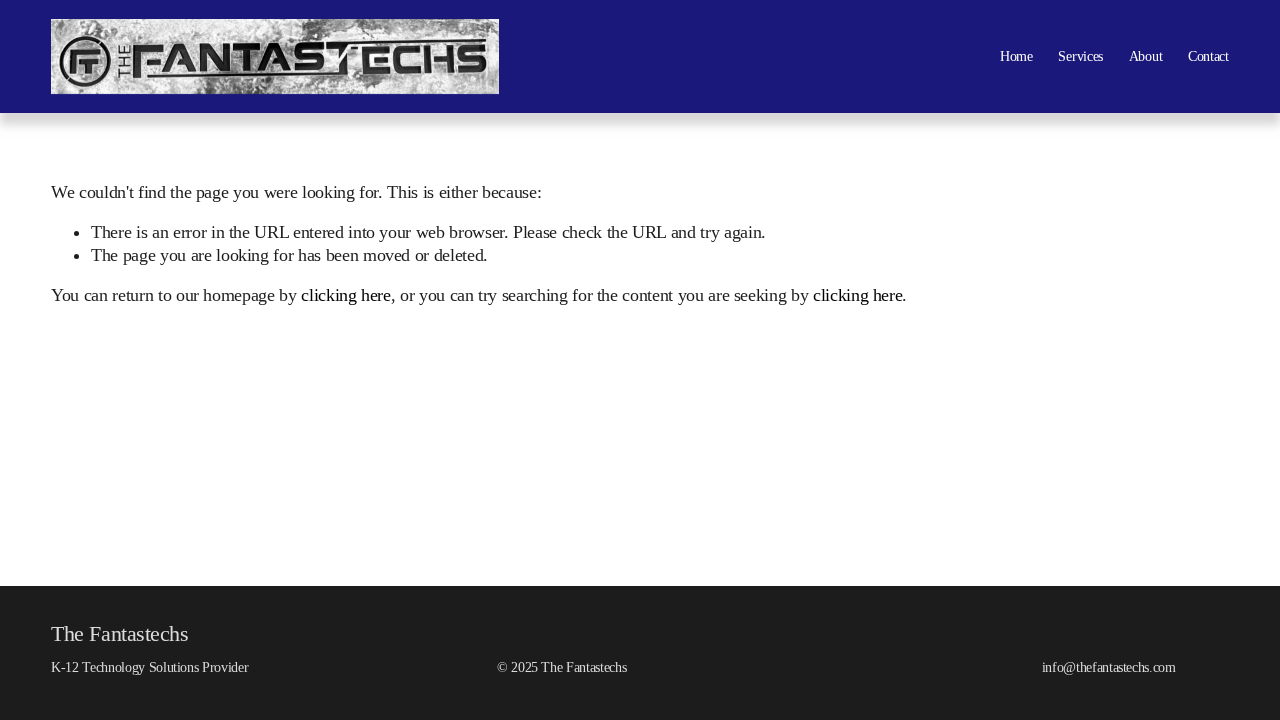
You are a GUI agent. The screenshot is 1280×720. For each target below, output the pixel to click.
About (1146, 56)
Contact (1208, 56)
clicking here (345, 295)
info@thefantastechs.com (1109, 667)
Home (1016, 56)
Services (1080, 56)
